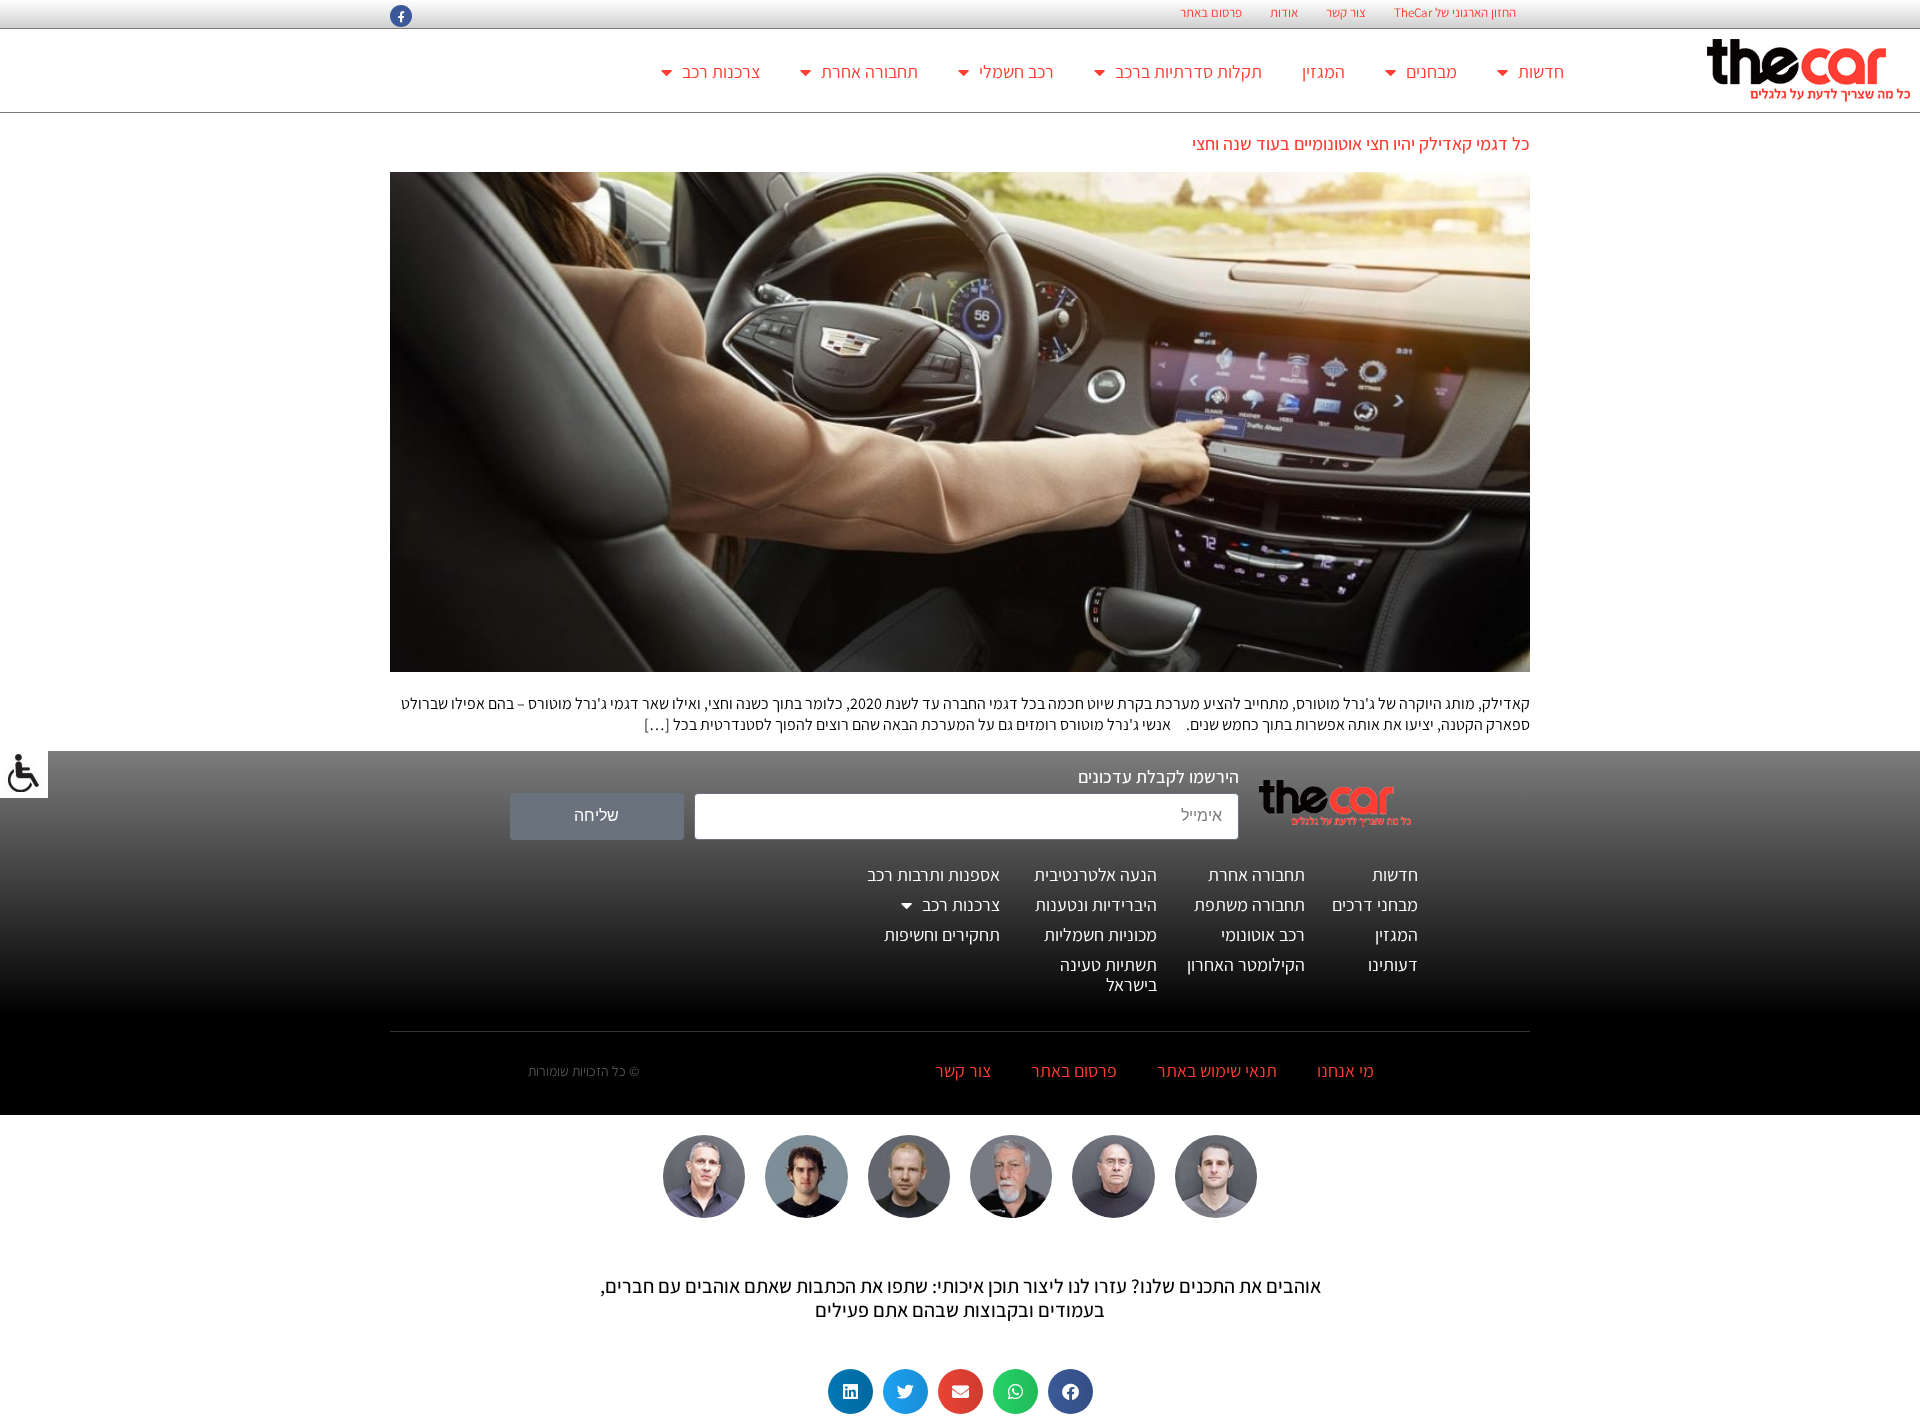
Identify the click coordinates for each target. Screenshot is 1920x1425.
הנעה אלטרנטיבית (1095, 874)
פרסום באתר (1211, 13)
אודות (1284, 13)
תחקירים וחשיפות (942, 934)
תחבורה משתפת (1249, 904)
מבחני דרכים (1375, 904)
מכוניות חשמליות (1100, 934)
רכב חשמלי (1016, 71)
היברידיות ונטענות (1096, 904)
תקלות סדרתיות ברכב (1188, 71)
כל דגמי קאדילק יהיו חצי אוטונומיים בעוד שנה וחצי (1361, 143)
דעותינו (1393, 964)
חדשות (1541, 71)
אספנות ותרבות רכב (933, 874)
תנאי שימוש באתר (1217, 1070)
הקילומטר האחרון (1246, 964)
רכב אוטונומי (1263, 934)
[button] (1070, 1391)
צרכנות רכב (721, 71)
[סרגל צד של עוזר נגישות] (24, 774)
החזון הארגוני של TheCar (1455, 13)
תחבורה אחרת (869, 71)
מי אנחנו (1345, 1070)
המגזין (1323, 71)
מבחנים (1431, 71)
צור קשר (1346, 13)
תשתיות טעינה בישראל (1108, 974)
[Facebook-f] (401, 16)
